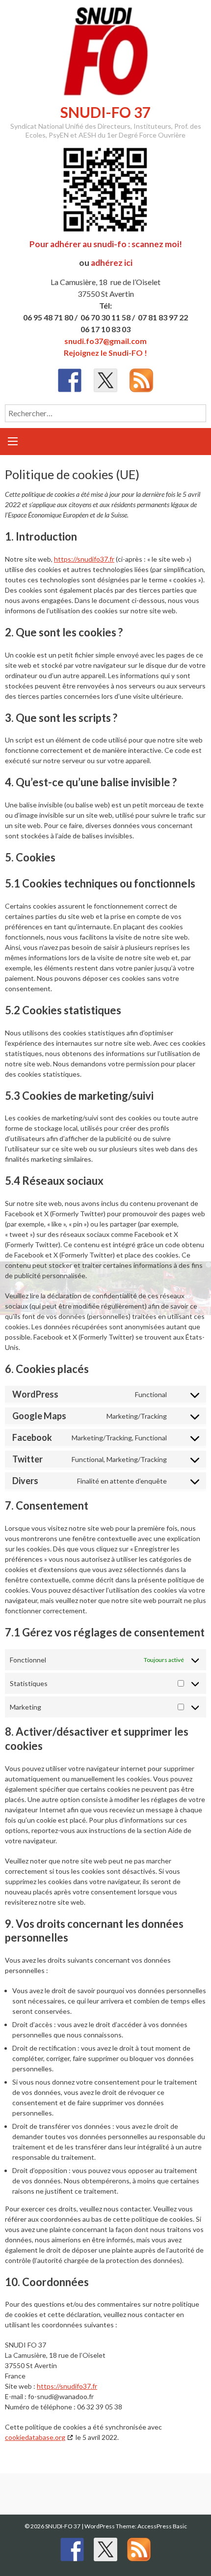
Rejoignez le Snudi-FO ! (105, 353)
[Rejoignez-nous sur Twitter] (105, 380)
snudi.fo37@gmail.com (105, 341)
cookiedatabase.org (35, 2437)
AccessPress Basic (162, 2526)
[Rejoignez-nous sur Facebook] (70, 380)
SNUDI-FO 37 (105, 112)
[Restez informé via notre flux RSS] (141, 380)
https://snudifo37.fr (84, 559)
